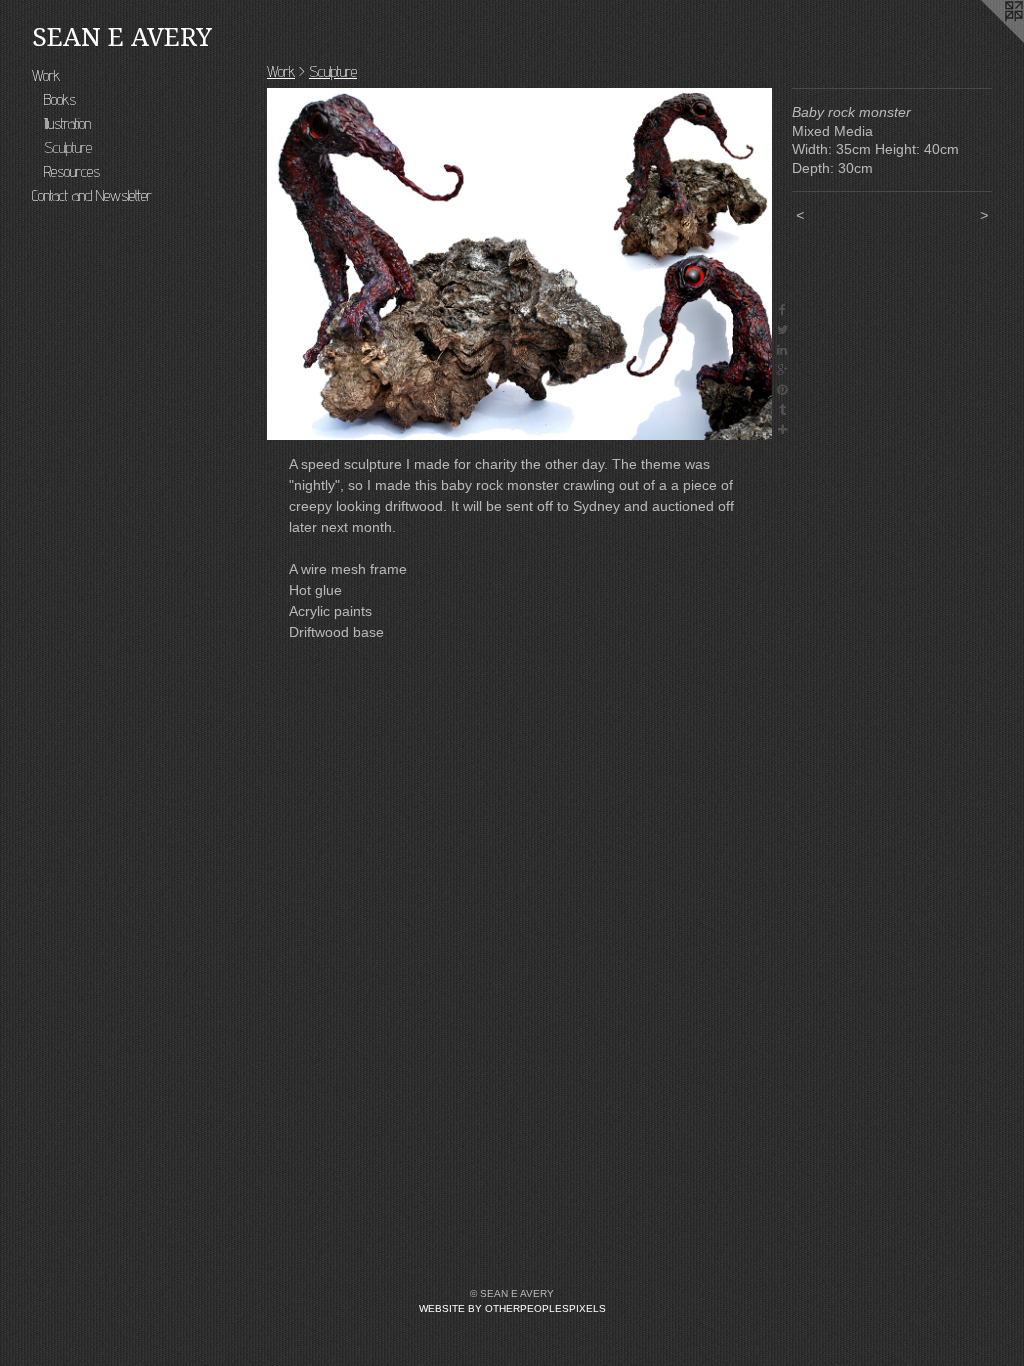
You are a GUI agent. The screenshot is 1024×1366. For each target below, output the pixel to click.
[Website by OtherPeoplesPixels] (984, 40)
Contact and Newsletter (92, 195)
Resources (72, 171)
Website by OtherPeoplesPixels (512, 1308)
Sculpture (68, 147)
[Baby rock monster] (519, 264)
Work (46, 75)
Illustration (67, 123)
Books (60, 99)
